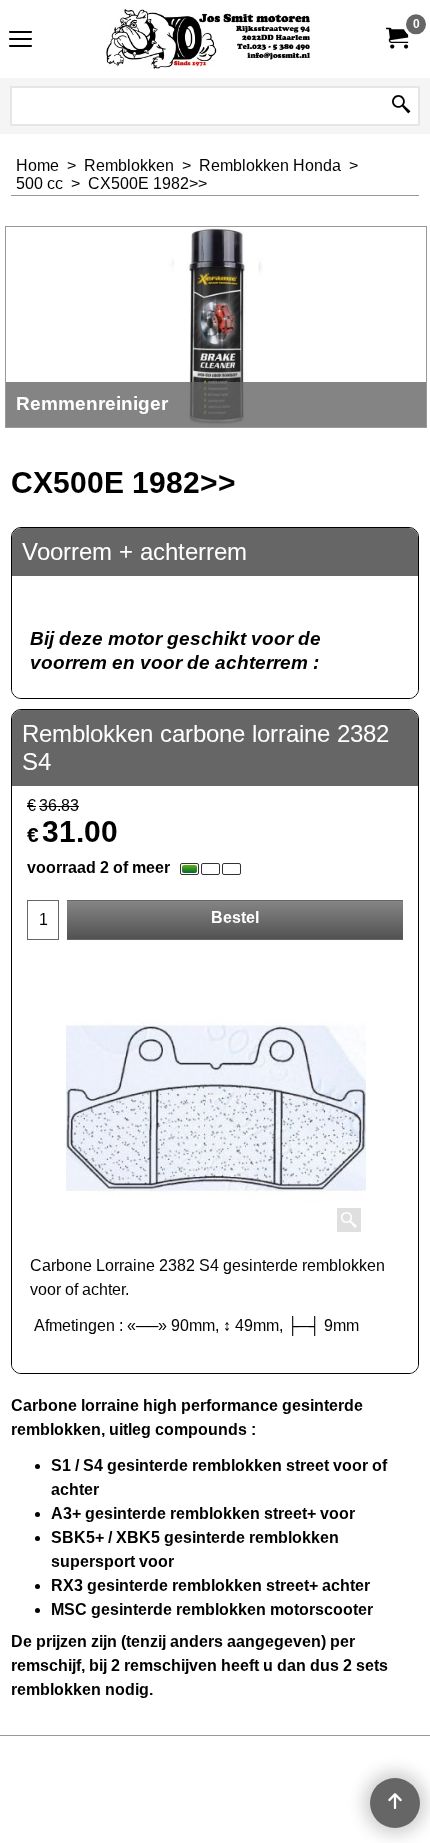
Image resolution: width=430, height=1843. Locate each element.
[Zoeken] (401, 106)
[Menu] (20, 41)
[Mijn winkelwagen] (396, 38)
